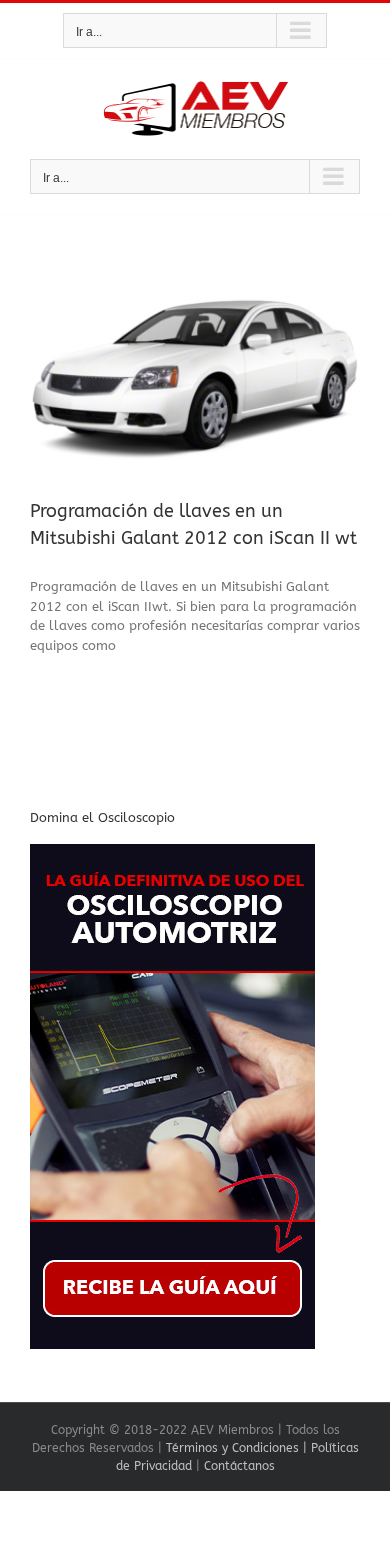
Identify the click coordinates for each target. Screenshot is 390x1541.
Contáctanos (239, 1466)
